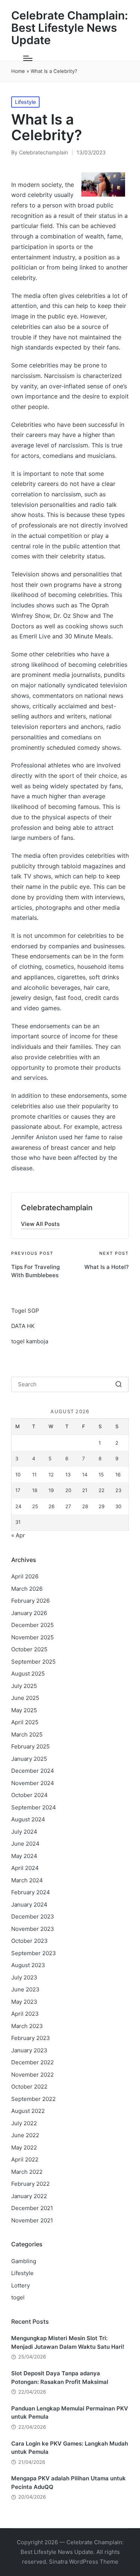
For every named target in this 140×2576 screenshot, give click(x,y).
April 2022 (25, 2159)
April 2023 (25, 2014)
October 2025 (29, 1649)
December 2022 (32, 2062)
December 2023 (33, 1916)
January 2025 (29, 1759)
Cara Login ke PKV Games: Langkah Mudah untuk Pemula (70, 2448)
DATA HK (23, 1326)
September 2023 (34, 1953)
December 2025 (32, 1625)
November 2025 (32, 1637)
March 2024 (27, 1880)
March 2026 (27, 1589)
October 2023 (29, 1941)
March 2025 (27, 1734)
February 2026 (30, 1601)
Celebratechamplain (57, 1208)
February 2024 (31, 1892)
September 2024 (34, 1807)
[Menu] (28, 58)
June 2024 (25, 1844)
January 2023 (29, 2050)
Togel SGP (25, 1311)
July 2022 (24, 2123)
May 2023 (24, 2002)
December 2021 (32, 2208)
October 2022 (29, 2087)
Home (18, 71)
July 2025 (24, 1686)
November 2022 (32, 2075)
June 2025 (25, 1698)
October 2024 (29, 1795)
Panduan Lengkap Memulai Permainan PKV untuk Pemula (70, 2413)
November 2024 (33, 1783)
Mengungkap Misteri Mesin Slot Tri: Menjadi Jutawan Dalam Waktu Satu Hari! (68, 2342)
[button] (40, 1224)
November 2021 (32, 2220)
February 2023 (31, 2038)
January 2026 (29, 1613)
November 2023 (33, 1929)
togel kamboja (30, 1341)
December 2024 (33, 1771)
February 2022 (30, 2184)
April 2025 (25, 1722)
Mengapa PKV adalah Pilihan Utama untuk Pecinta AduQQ (69, 2483)
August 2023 (28, 1965)
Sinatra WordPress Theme (84, 2562)
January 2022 (29, 2196)
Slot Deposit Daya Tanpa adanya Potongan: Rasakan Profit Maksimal (60, 2378)
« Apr (18, 1535)
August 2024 (28, 1819)
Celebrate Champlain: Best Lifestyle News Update (70, 28)
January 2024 (29, 1905)
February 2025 (30, 1746)
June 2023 (25, 1989)
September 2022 (33, 2099)
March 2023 (27, 2026)
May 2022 (24, 2147)
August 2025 (28, 1674)
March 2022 (27, 2172)
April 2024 (25, 1868)
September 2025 (33, 1662)
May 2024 (24, 1856)
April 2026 (25, 1576)
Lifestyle (25, 102)
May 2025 (24, 1710)
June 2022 (25, 2135)
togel (18, 2297)
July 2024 (24, 1832)
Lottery (21, 2285)
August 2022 (28, 2111)
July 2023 (24, 1977)
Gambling (24, 2261)
